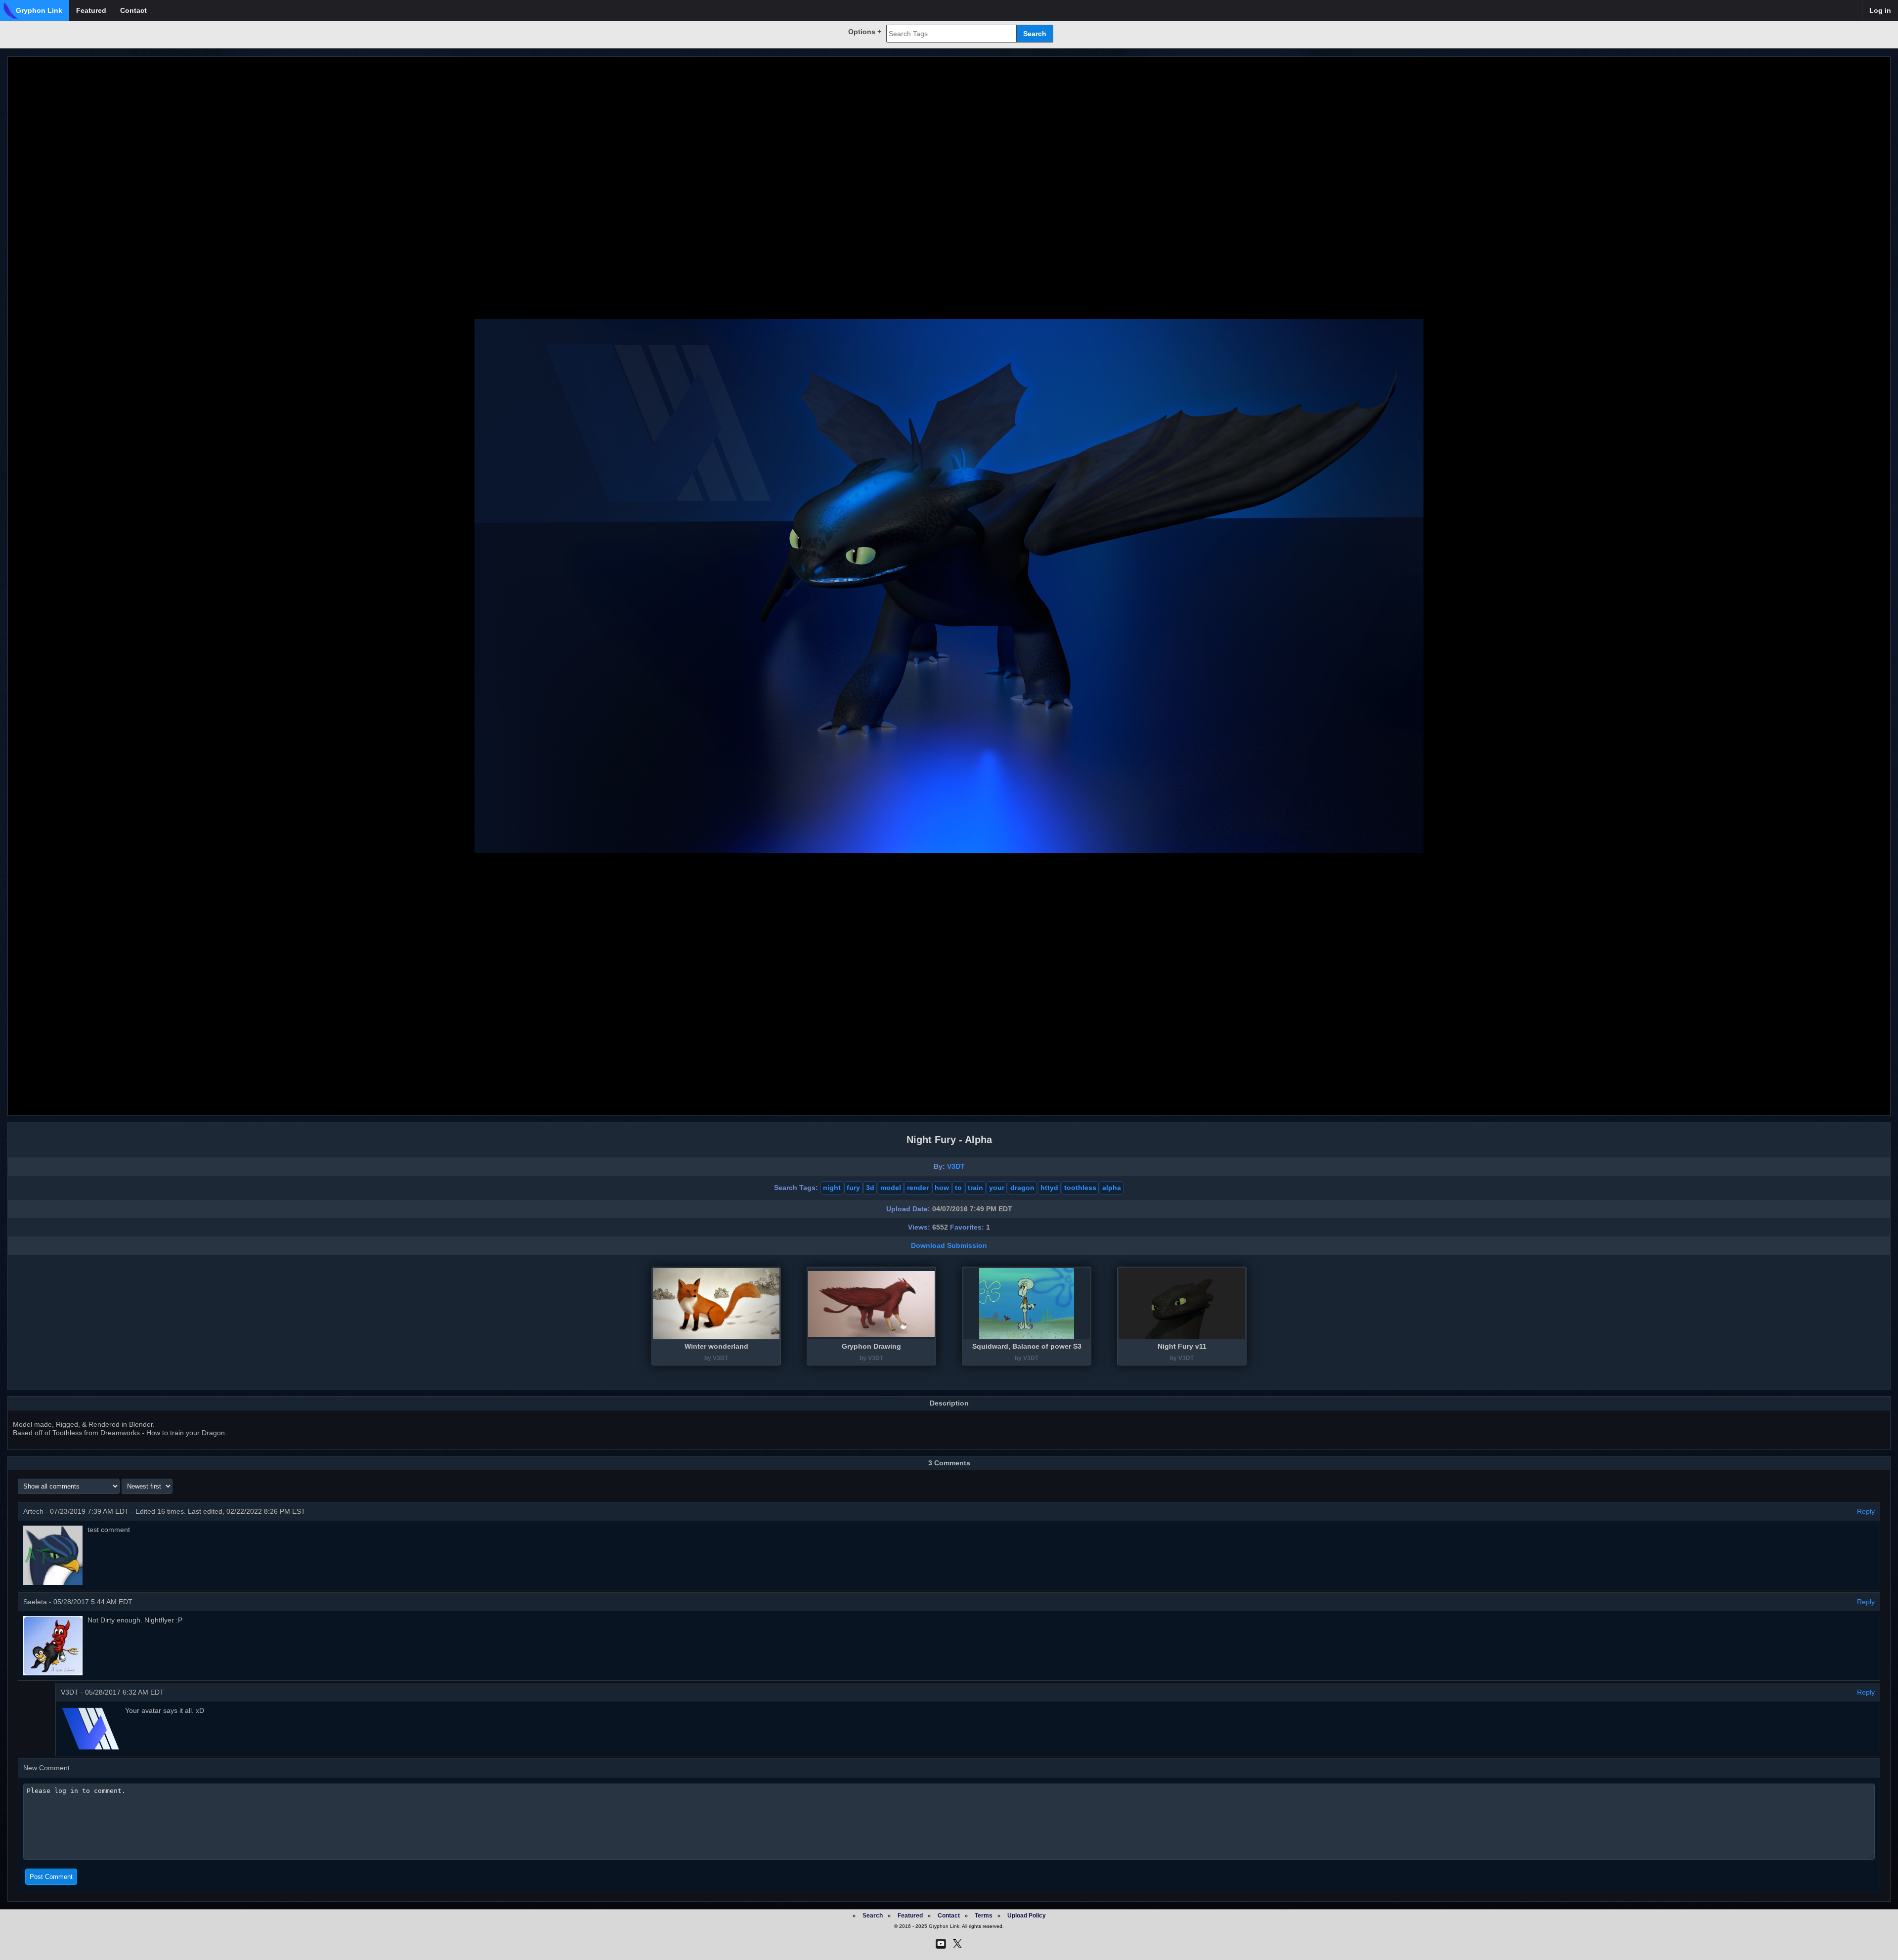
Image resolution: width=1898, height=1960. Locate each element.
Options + (865, 32)
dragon (1022, 1188)
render (918, 1188)
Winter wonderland (716, 1346)
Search (873, 1916)
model (891, 1188)
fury (853, 1188)
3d (870, 1188)
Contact (133, 10)
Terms (984, 1916)
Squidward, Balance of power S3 (1027, 1346)
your (997, 1188)
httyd (1049, 1188)
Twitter (957, 1944)
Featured (91, 10)
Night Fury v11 (1182, 1346)
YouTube (941, 1944)
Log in (1880, 10)
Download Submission (949, 1245)
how (942, 1188)
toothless (1080, 1188)
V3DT (956, 1166)
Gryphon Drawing (871, 1346)
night (832, 1188)
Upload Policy (1027, 1916)
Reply (1866, 1511)
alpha (1112, 1188)
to (958, 1188)
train (975, 1188)
